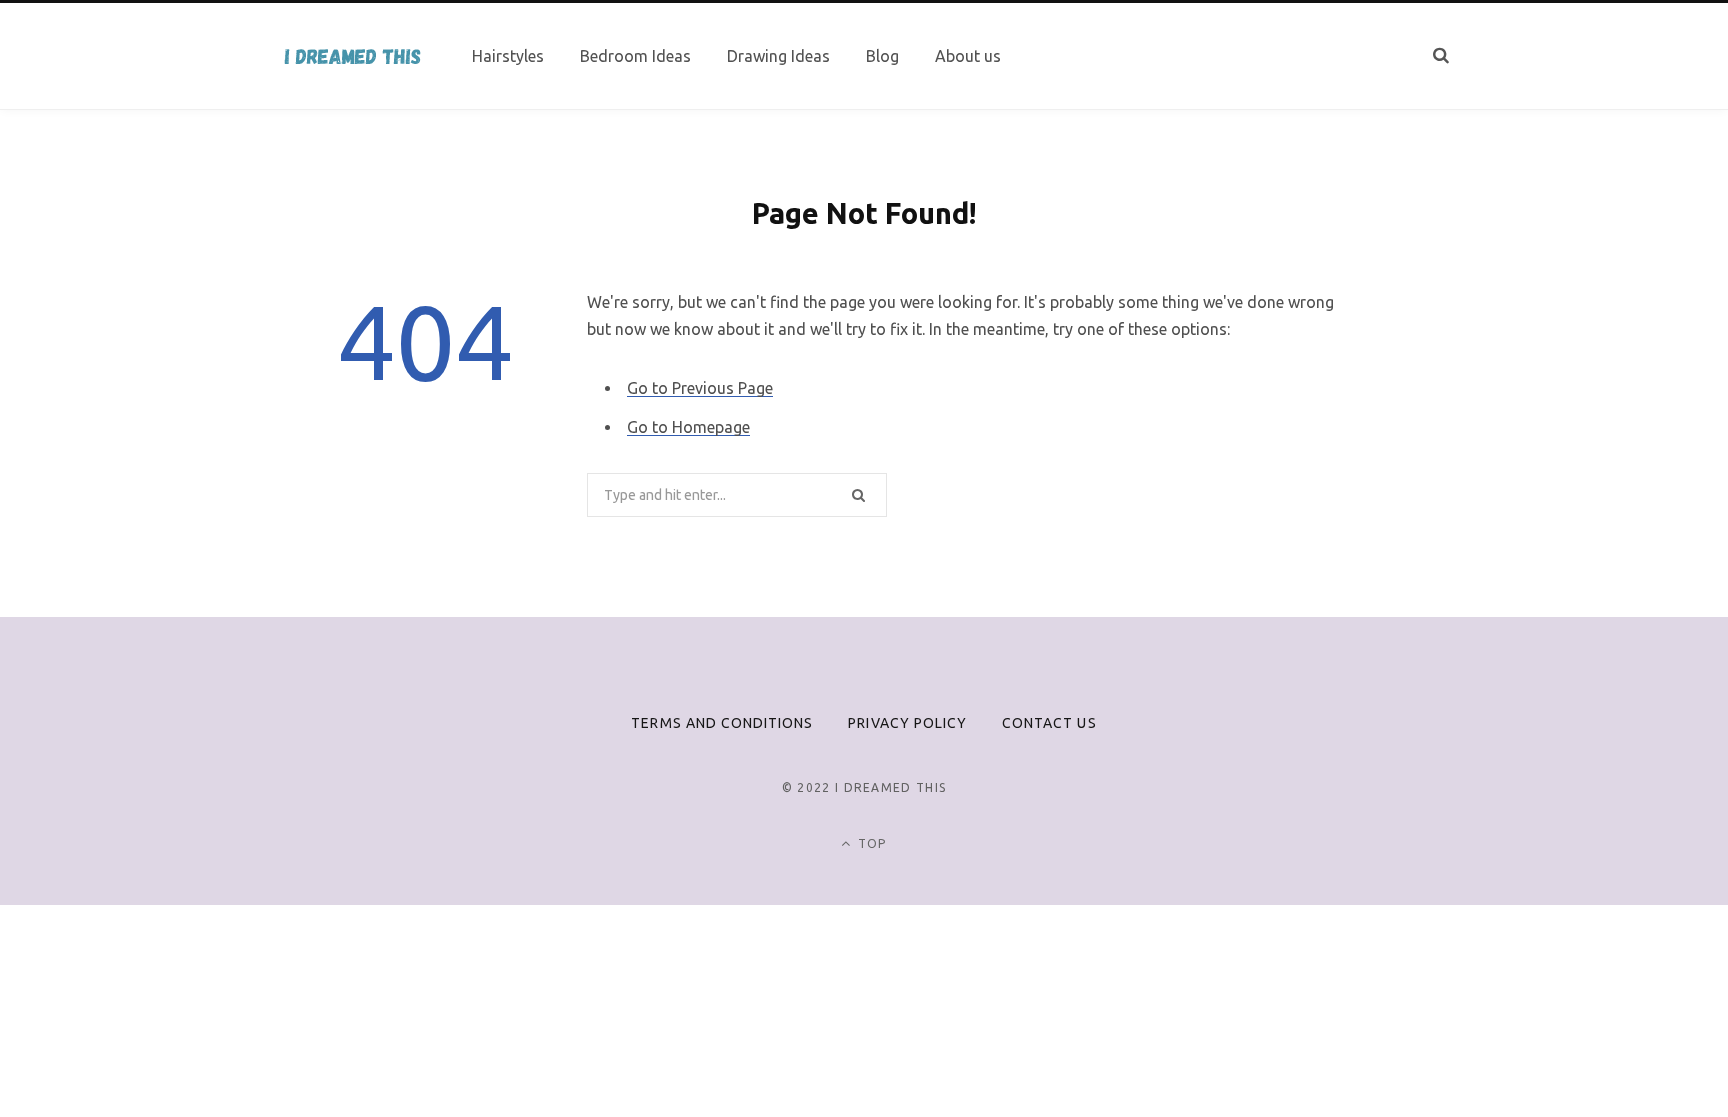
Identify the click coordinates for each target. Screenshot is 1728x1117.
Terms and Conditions (722, 723)
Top (870, 843)
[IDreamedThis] (351, 56)
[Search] (1441, 55)
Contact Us (1049, 723)
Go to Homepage (688, 427)
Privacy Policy (907, 723)
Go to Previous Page (700, 388)
